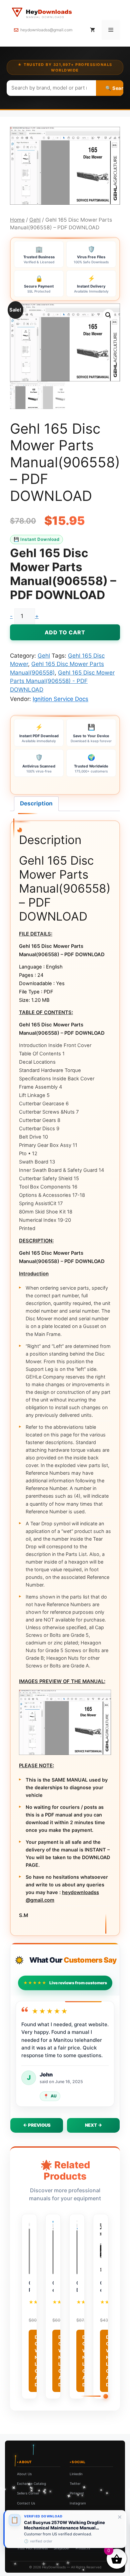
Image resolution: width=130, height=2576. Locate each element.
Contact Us (26, 2503)
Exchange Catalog (31, 2483)
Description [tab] (36, 803)
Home (17, 220)
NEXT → (93, 2125)
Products (83, 2548)
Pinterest (77, 2493)
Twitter (75, 2483)
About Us (24, 2474)
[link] (65, 2529)
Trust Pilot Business (32, 2548)
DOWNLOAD (37, 2361)
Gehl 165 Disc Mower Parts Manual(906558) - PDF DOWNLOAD (62, 681)
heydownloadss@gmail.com (46, 30)
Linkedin (76, 2474)
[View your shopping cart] (92, 30)
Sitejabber (62, 2548)
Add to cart (65, 632)
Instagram (78, 2503)
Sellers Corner (28, 2493)
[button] (108, 315)
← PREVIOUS (37, 2125)
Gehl (35, 220)
